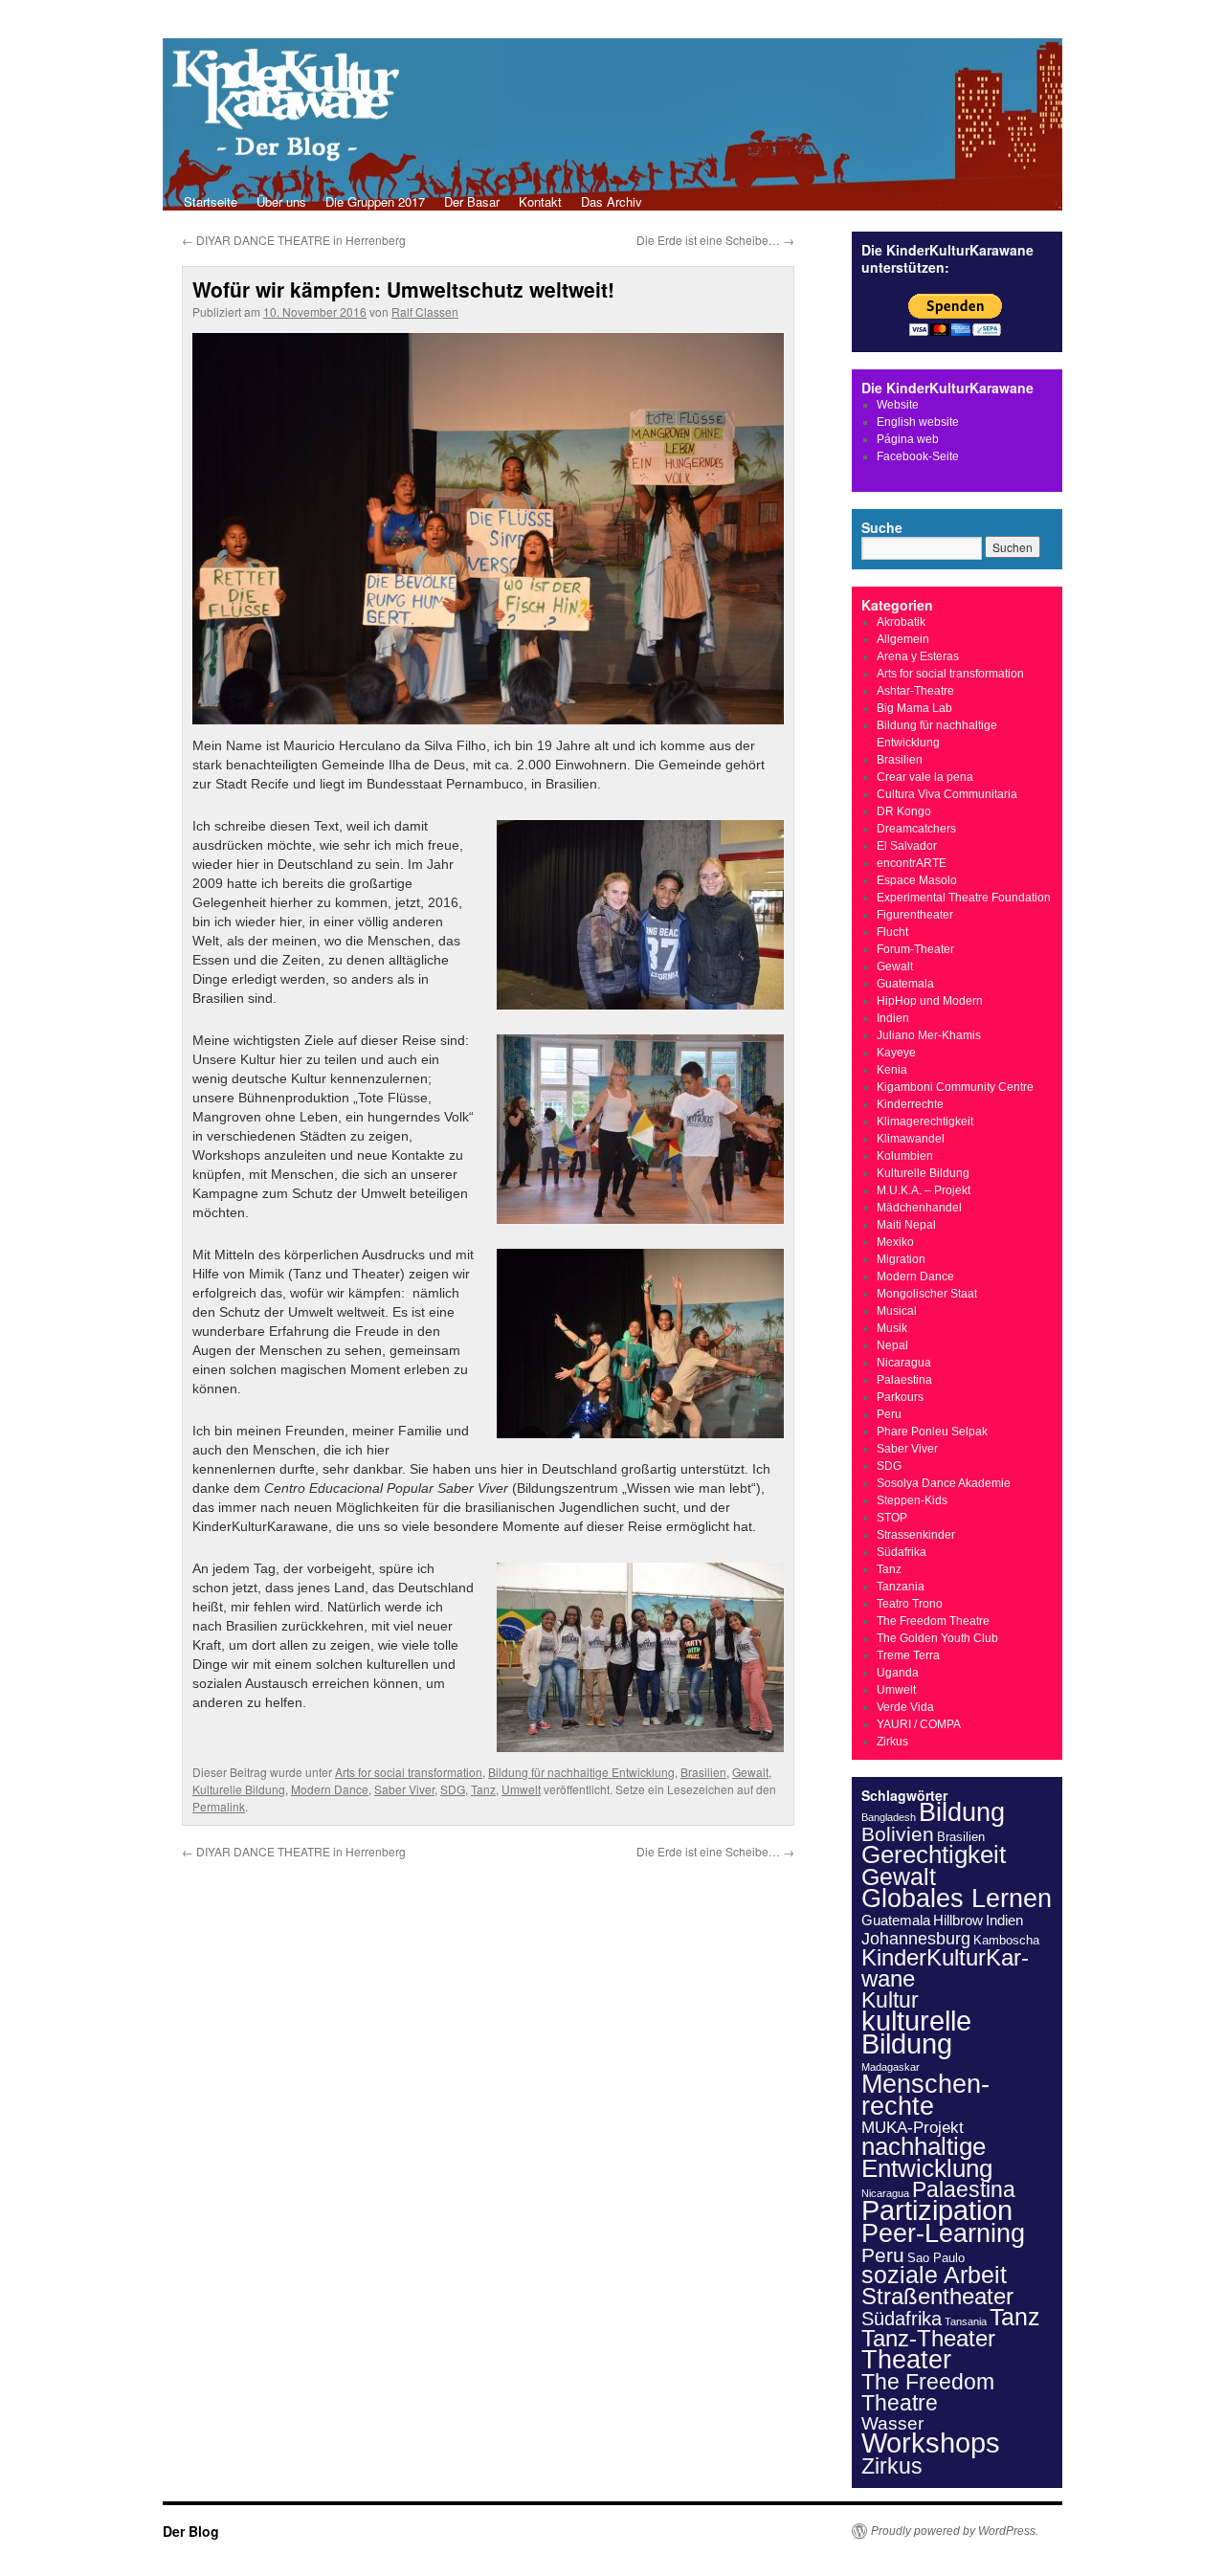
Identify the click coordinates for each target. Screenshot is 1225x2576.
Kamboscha (1006, 1940)
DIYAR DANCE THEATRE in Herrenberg (294, 240)
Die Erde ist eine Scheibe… (715, 240)
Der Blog (191, 2531)
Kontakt (540, 201)
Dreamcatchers (916, 829)
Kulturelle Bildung (239, 1789)
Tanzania (901, 1587)
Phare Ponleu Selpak (932, 1432)
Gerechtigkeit (934, 1854)
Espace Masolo (917, 880)
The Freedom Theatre (933, 1621)
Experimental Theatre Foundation (964, 898)
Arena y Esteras (918, 656)
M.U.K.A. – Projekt (924, 1190)
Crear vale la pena (925, 777)
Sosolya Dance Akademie (944, 1483)
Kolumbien (905, 1156)
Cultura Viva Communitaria (947, 794)
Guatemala (905, 984)
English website (918, 422)
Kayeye (896, 1053)
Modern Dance (330, 1789)
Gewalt (750, 1772)
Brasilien (703, 1772)
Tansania (966, 2321)
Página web (908, 439)
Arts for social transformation (409, 1772)
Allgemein (903, 639)
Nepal (892, 1345)
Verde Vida (905, 1707)
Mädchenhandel (919, 1208)
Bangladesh (889, 1817)
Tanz (483, 1789)
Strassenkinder (916, 1535)
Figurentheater (915, 915)
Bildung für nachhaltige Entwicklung (581, 1772)
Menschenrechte (925, 2095)
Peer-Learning (943, 2233)
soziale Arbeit (934, 2275)
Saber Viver (404, 1789)
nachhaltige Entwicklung (927, 2157)
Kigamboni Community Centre (955, 1087)
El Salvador (907, 846)
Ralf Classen (425, 311)
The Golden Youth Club (937, 1638)
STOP (892, 1518)
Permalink (219, 1806)
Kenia (892, 1070)
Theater (906, 2359)
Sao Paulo (936, 2258)
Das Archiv (612, 201)
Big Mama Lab (914, 708)
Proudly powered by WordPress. (955, 2531)
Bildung (962, 1812)
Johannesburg (916, 1939)
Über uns (281, 201)
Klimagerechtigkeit (925, 1121)
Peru (889, 1414)
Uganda (898, 1673)
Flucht (892, 932)
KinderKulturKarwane (945, 1968)
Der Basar (472, 201)
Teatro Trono (910, 1604)
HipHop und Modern (930, 1001)
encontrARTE (912, 863)
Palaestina (904, 1380)
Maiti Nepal (906, 1225)
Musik (892, 1328)
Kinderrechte (910, 1104)
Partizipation (937, 2210)
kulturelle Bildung (916, 2032)
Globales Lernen (957, 1899)
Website (898, 405)
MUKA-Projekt (913, 2128)
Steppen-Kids (912, 1500)
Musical (897, 1311)
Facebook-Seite (918, 456)
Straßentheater (937, 2297)
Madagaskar (891, 2067)
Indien (893, 1018)
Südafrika (902, 1552)
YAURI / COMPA (919, 1724)
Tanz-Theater (928, 2338)
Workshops (931, 2443)
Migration (901, 1259)
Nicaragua (904, 1363)
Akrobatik (901, 622)
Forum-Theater (915, 949)
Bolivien (898, 1834)
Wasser (892, 2423)
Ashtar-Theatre (915, 691)
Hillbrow (958, 1920)
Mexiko (895, 1242)
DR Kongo (904, 811)
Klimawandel (911, 1139)
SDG (453, 1789)
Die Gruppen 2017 (375, 201)
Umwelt (521, 1789)
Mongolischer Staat (927, 1294)
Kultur (890, 2000)
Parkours (900, 1397)
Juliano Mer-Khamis (929, 1035)
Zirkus (892, 1742)
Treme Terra (908, 1655)
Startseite (211, 201)
